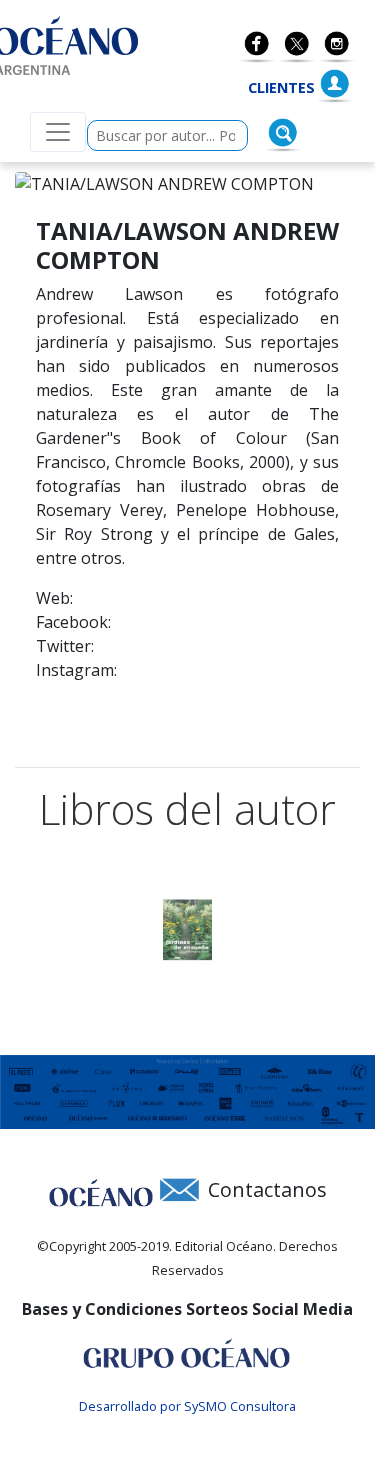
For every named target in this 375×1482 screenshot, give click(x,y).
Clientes (281, 87)
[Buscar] (283, 133)
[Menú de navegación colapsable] (58, 132)
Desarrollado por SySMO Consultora (187, 1406)
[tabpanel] (187, 930)
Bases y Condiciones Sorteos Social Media (187, 1309)
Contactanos (267, 1189)
